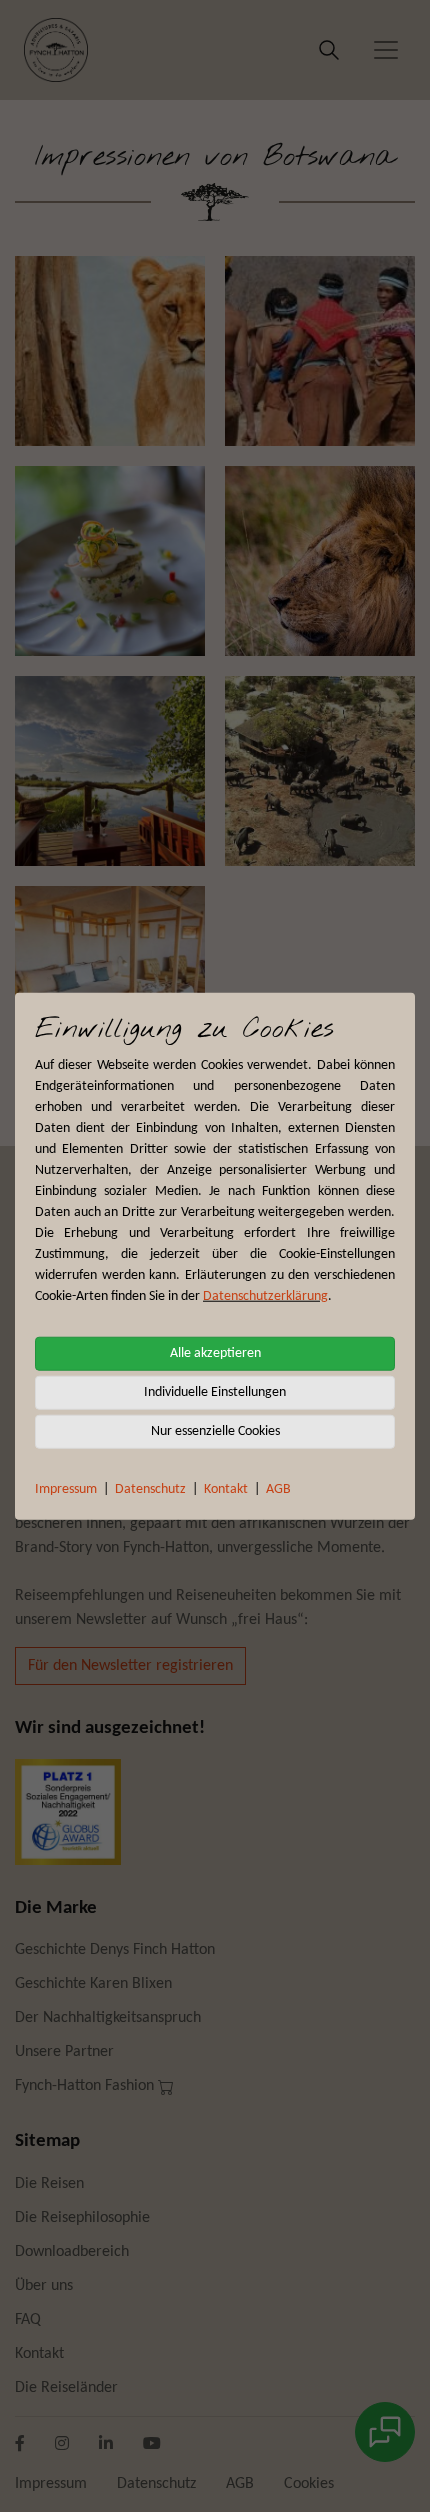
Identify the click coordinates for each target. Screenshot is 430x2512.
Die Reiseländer (66, 2388)
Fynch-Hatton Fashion (86, 2086)
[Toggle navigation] (386, 50)
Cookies (309, 2484)
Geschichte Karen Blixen (93, 1984)
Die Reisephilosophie (82, 2218)
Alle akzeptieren (215, 1352)
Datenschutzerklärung (265, 1295)
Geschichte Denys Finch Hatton (115, 1950)
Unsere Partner (64, 2052)
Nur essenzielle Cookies (215, 1430)
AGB (278, 1488)
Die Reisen (49, 2184)
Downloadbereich (72, 2252)
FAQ (28, 2320)
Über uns (44, 2286)
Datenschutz (150, 1488)
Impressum (66, 1488)
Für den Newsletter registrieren (130, 1666)
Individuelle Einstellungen (215, 1391)
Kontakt (226, 1488)
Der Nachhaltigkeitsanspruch (108, 2018)
